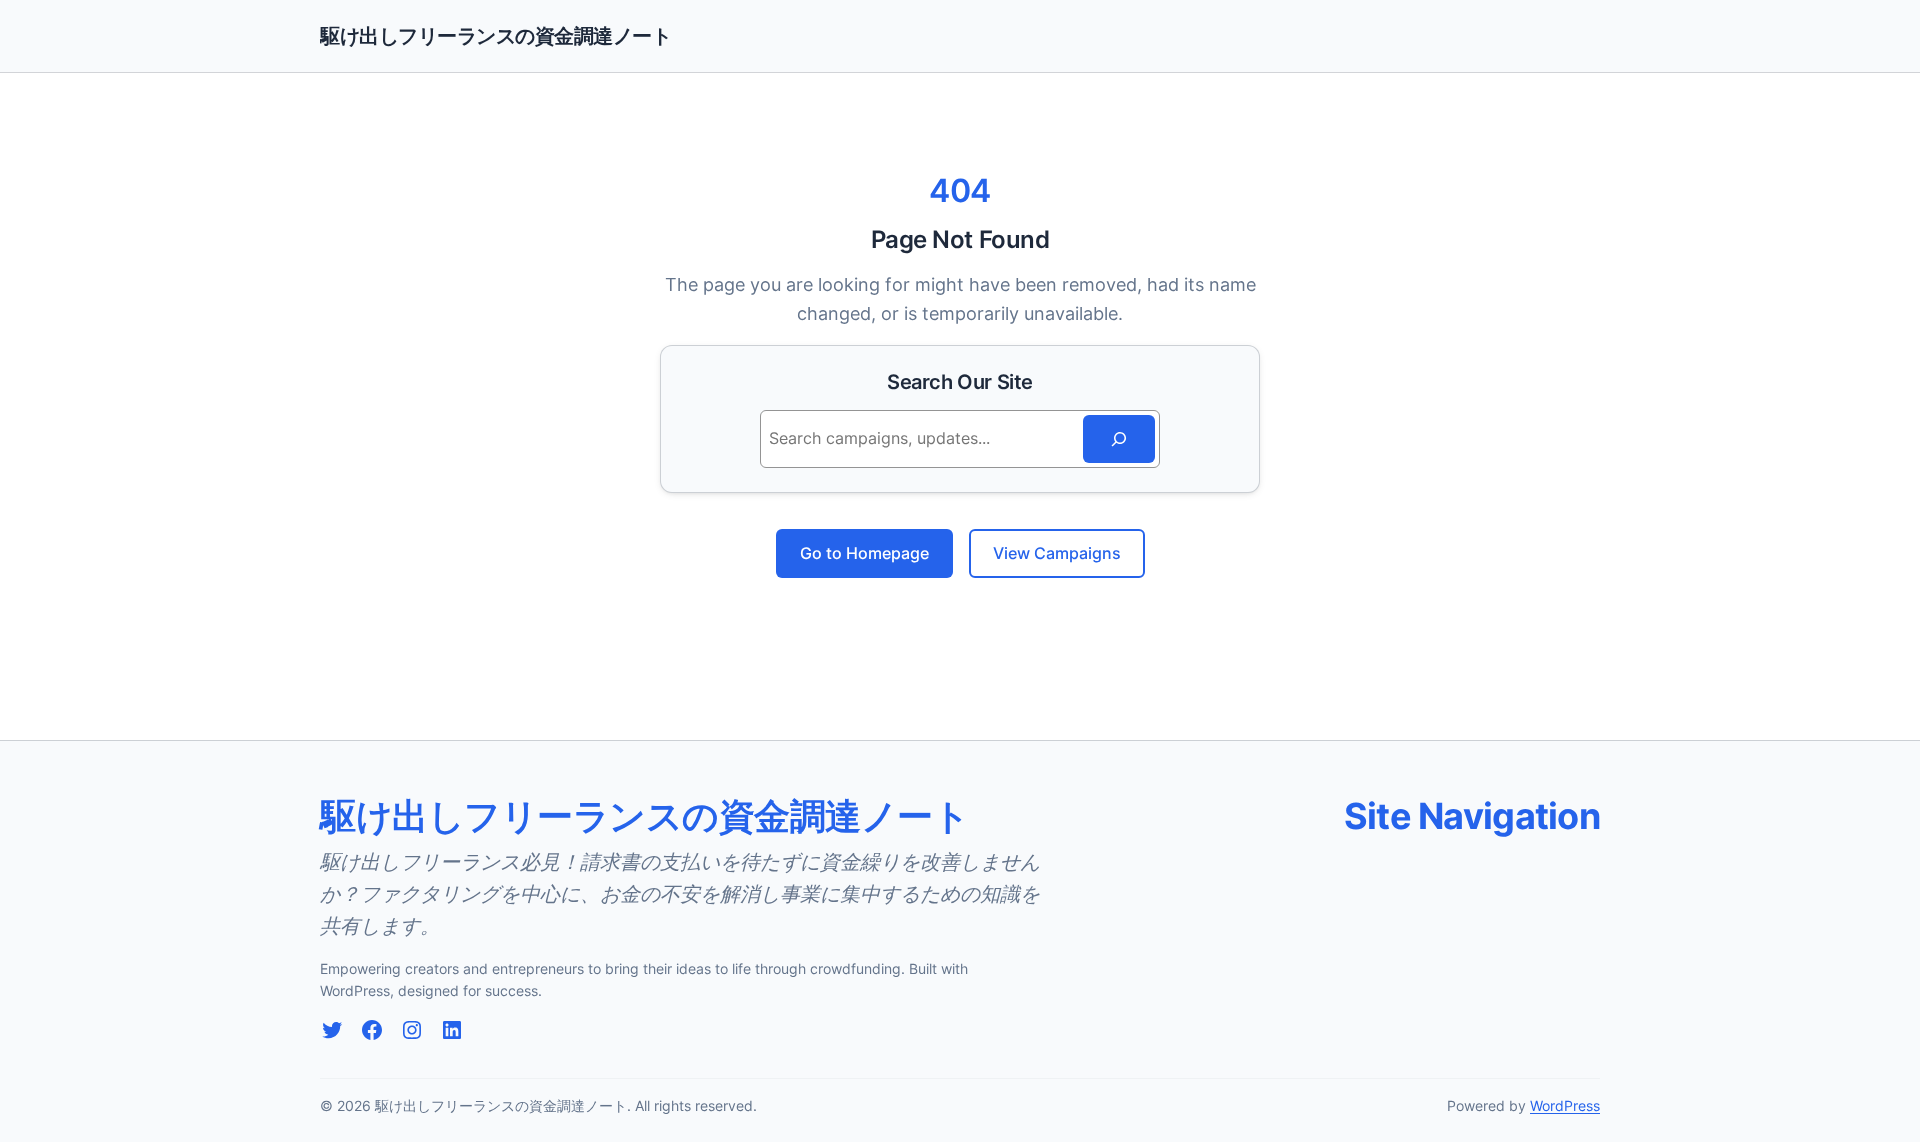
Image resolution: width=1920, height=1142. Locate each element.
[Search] (1119, 439)
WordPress (1565, 1105)
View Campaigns (1057, 553)
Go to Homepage (864, 553)
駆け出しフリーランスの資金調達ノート (495, 36)
